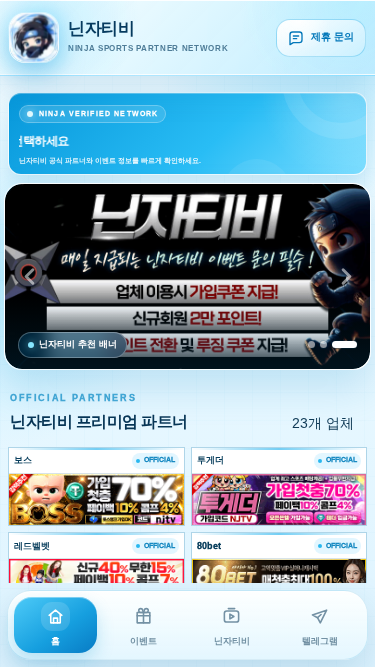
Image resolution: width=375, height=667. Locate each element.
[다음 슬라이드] (346, 276)
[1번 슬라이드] (311, 344)
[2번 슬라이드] (323, 344)
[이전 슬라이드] (29, 276)
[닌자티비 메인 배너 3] (187, 276)
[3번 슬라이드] (344, 344)
